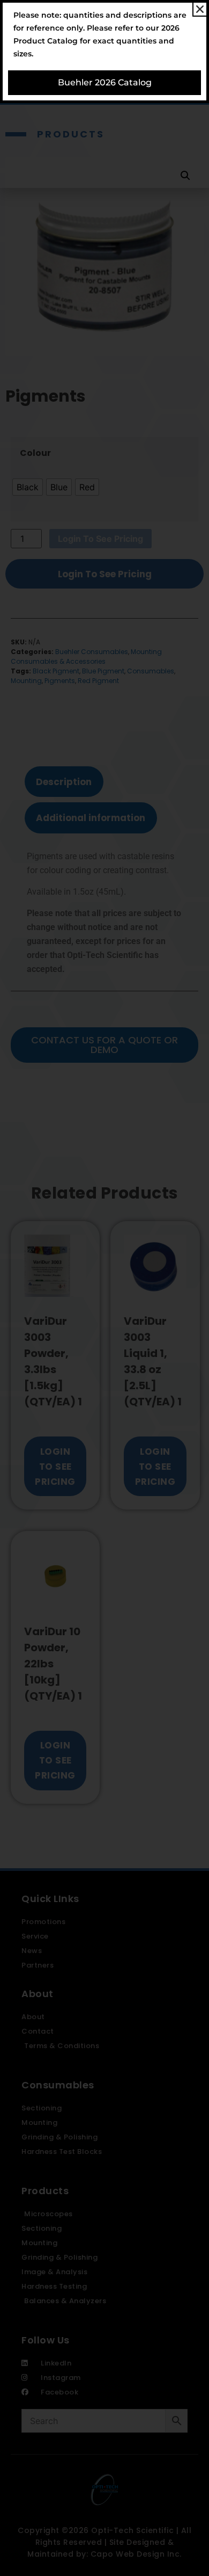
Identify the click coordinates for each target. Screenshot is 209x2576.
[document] (104, 1288)
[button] (200, 9)
